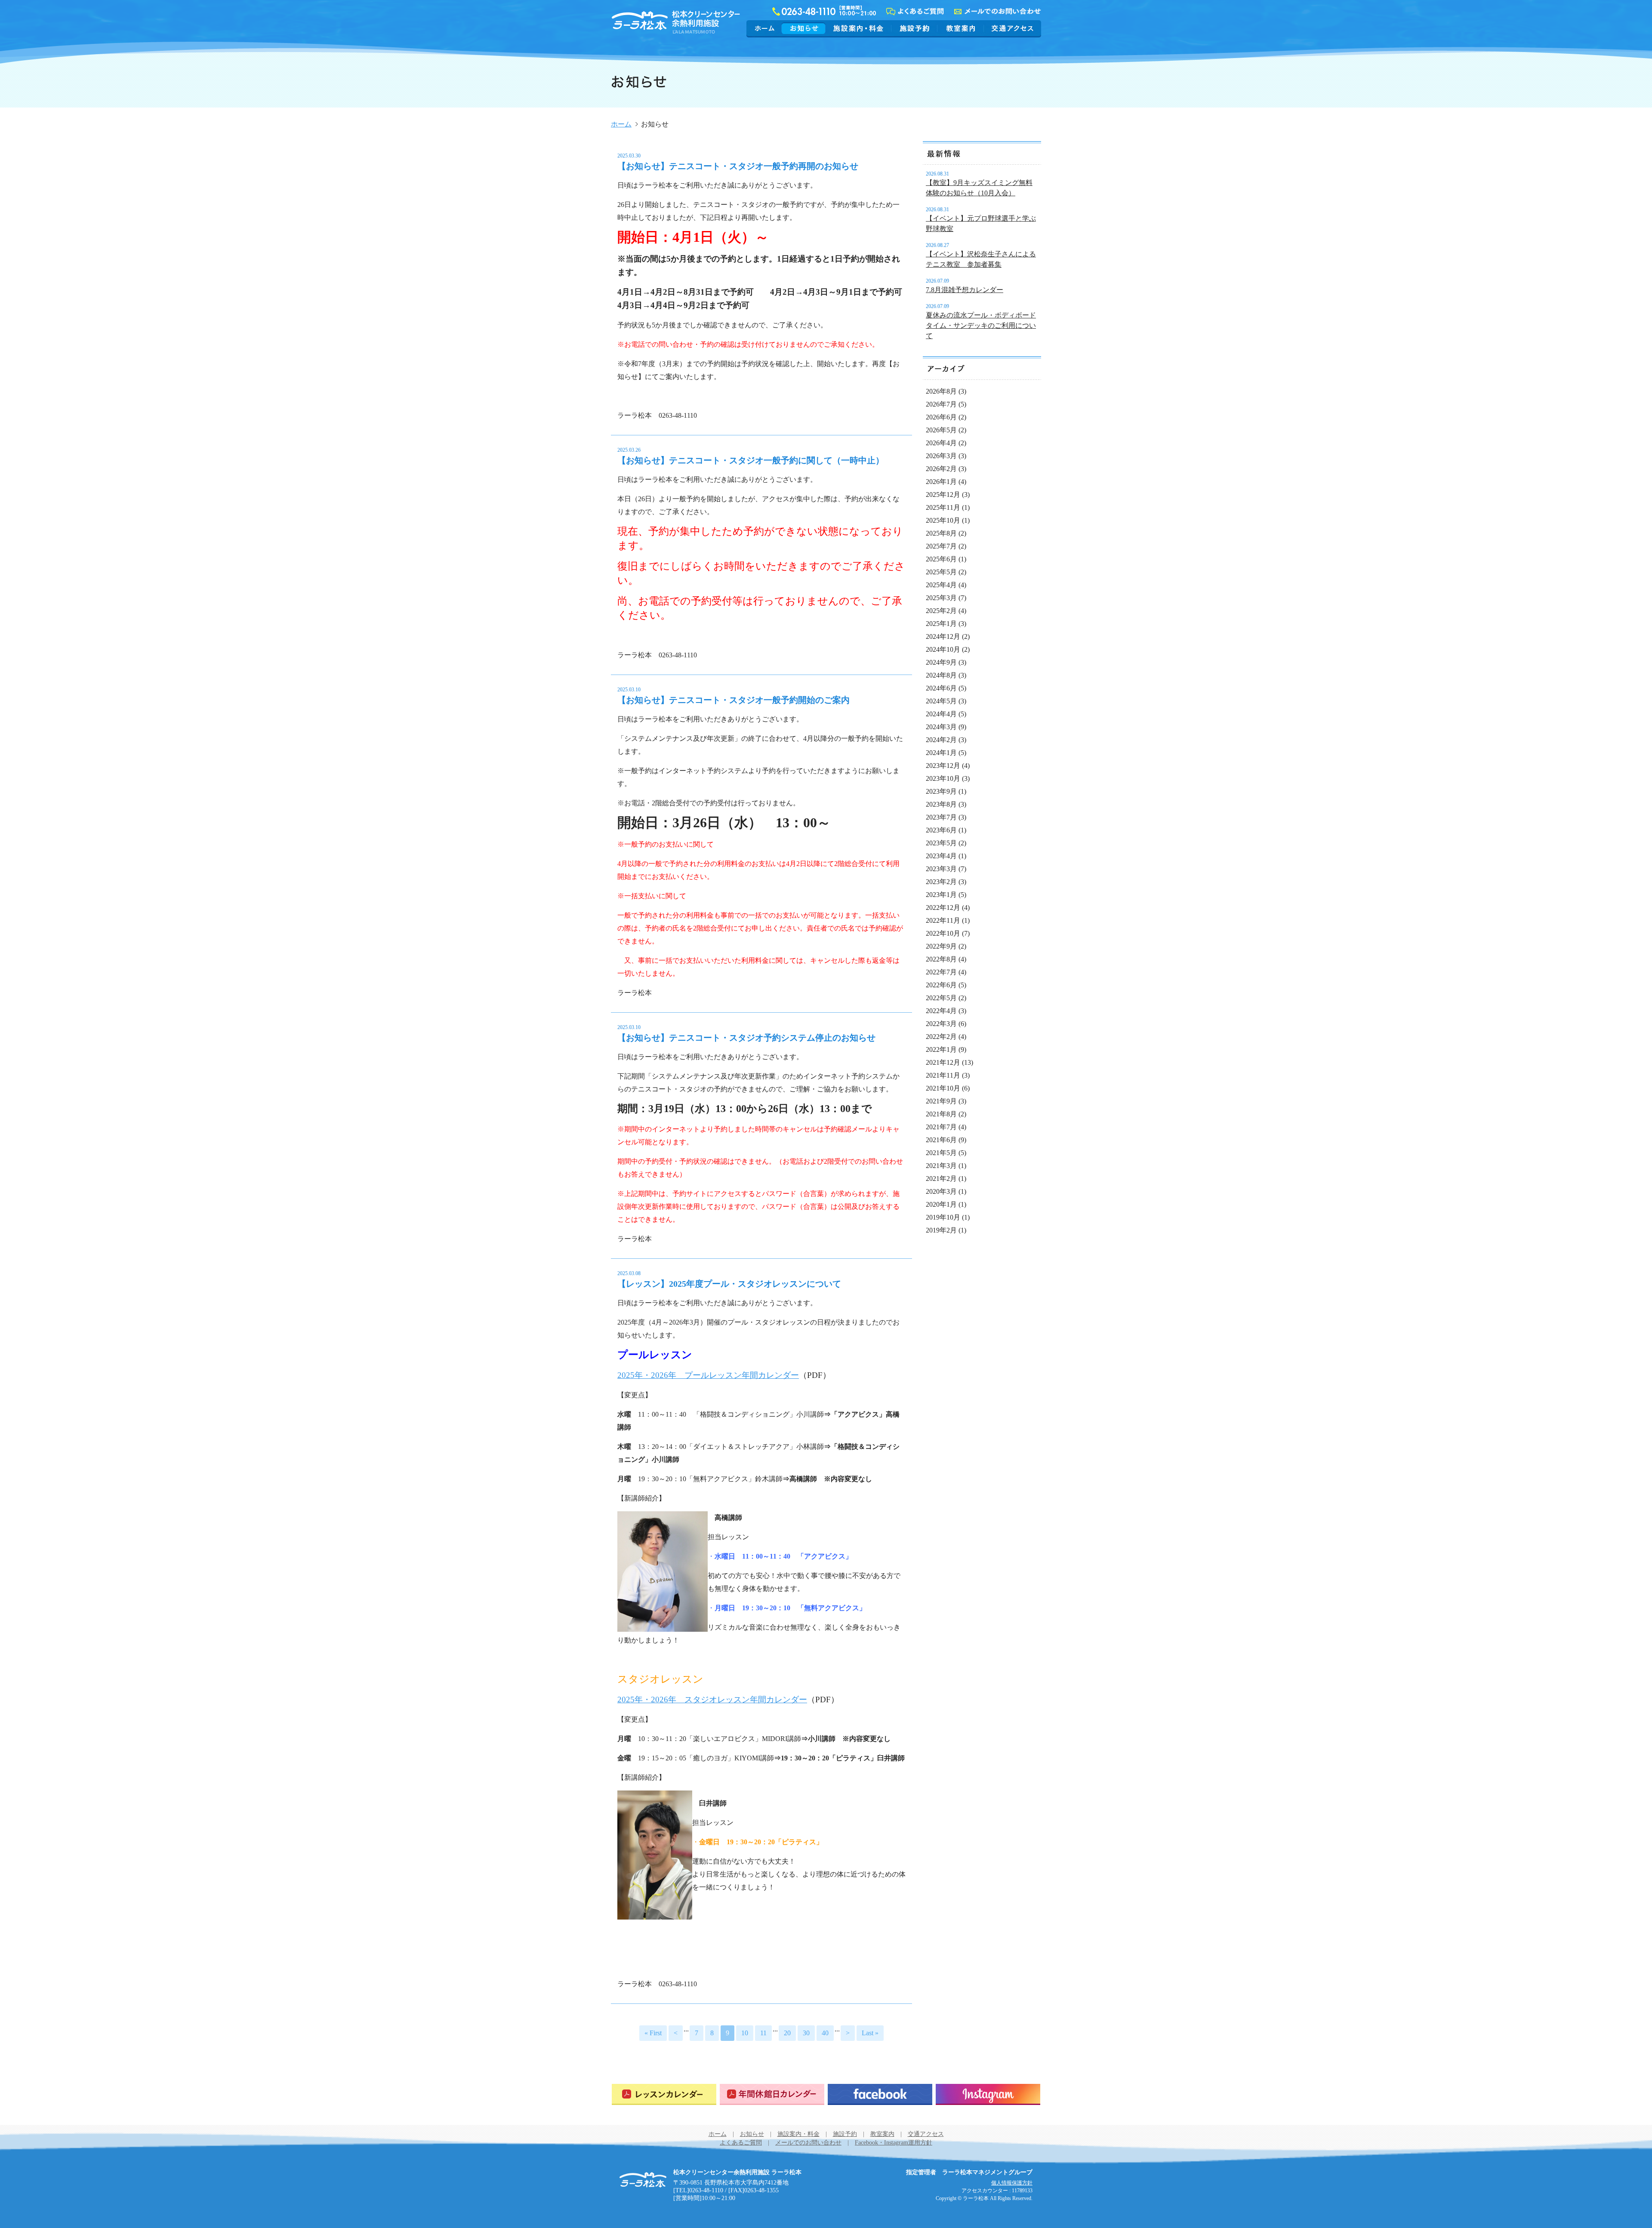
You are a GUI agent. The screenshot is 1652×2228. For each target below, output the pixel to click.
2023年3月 (941, 869)
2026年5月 (941, 430)
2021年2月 (941, 1179)
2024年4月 (941, 714)
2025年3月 (941, 598)
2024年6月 (941, 688)
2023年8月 (941, 804)
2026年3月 (941, 456)
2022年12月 (943, 908)
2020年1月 (941, 1204)
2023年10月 (943, 778)
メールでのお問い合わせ (808, 2143)
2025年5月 (941, 572)
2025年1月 (941, 624)
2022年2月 (941, 1037)
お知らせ (804, 28)
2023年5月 (941, 843)
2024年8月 (941, 675)
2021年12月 (943, 1062)
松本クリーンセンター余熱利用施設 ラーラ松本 (643, 2180)
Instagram (988, 2094)
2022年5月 (941, 998)
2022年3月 (941, 1024)
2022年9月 (941, 946)
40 (825, 2033)
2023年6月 (941, 830)
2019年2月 (941, 1230)
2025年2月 (941, 611)
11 (763, 2033)
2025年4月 (941, 585)
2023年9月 (941, 791)
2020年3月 (941, 1191)
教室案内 (961, 28)
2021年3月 (941, 1166)
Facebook (880, 2094)
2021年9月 (941, 1101)
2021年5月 (941, 1153)
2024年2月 (941, 740)
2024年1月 (941, 753)
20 (787, 2033)
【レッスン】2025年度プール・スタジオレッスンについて (729, 1284)
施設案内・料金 (858, 28)
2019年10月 (943, 1217)
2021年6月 (941, 1140)
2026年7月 (941, 404)
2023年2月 (941, 882)
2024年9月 (941, 662)
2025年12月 (943, 495)
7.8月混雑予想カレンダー (965, 290)
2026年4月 (941, 443)
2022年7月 (941, 972)
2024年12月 (943, 636)
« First (653, 2033)
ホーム (765, 28)
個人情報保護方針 (1012, 2183)
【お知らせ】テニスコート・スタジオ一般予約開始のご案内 (734, 700)
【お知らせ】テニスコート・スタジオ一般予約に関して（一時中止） (751, 460)
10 (745, 2033)
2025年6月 (941, 559)
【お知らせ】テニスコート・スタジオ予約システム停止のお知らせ (746, 1038)
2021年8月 (941, 1114)
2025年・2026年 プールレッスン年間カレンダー (708, 1375)
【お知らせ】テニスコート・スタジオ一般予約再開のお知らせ (738, 166)
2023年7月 (941, 817)
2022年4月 (941, 1011)
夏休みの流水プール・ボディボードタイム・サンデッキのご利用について (981, 325)
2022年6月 (941, 985)
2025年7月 (941, 546)
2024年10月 (943, 649)
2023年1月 (941, 895)
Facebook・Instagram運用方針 (894, 2143)
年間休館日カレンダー (772, 2094)
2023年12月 (943, 766)
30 (806, 2033)
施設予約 (914, 28)
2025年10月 (943, 520)
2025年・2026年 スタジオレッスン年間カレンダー (712, 1700)
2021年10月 (943, 1088)
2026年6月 (941, 417)
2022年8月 (941, 959)
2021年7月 (941, 1127)
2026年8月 (941, 391)
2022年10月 (943, 933)
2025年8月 (941, 533)
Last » (870, 2033)
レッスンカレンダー (664, 2094)
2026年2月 (941, 469)
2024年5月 (941, 701)
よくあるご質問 (741, 2143)
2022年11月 (943, 920)
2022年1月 (941, 1049)
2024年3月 (941, 727)
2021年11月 (943, 1075)
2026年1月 (941, 482)
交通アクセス (1011, 28)
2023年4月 (941, 856)
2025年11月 (943, 507)
